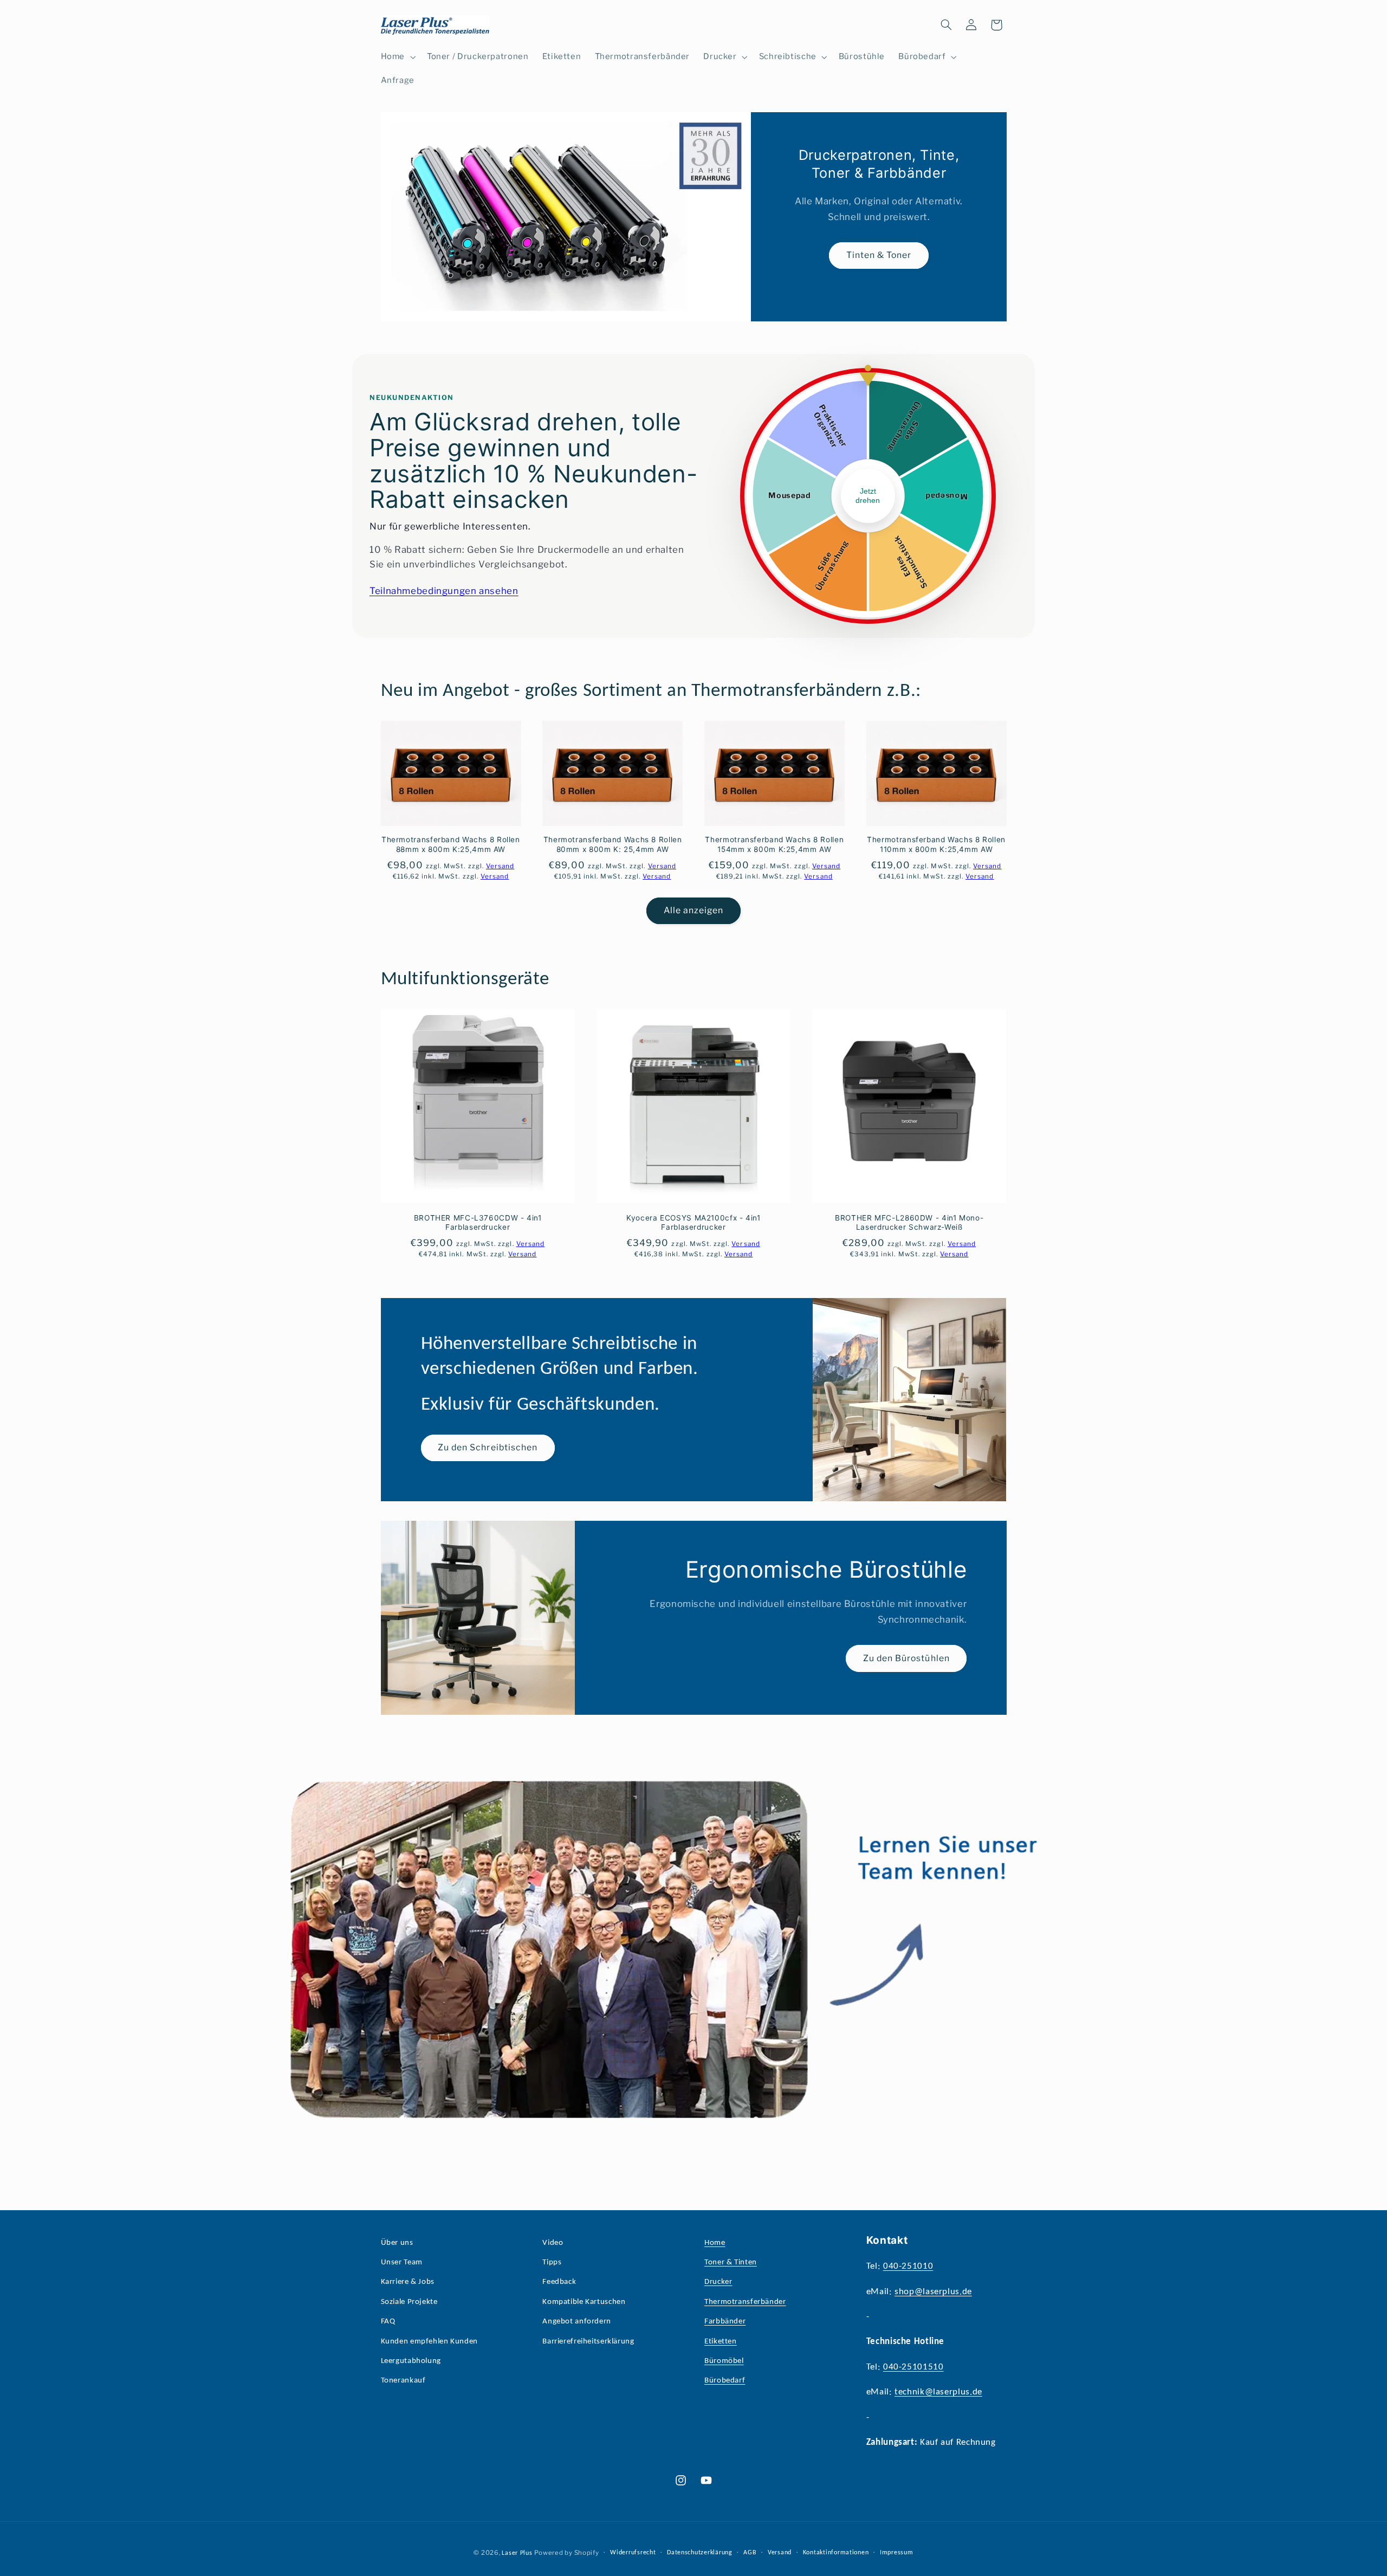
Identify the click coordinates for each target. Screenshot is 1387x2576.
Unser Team (402, 2262)
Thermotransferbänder (745, 2302)
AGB (750, 2553)
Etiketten (721, 2342)
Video (553, 2243)
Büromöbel (724, 2361)
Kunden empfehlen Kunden (430, 2342)
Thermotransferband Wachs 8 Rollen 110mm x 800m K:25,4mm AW (936, 844)
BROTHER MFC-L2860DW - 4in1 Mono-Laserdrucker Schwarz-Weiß (909, 1223)
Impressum (897, 2553)
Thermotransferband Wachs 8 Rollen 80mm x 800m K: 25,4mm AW (613, 844)
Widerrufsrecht (633, 2553)
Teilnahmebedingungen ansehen (444, 591)
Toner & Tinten (731, 2262)
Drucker (718, 2282)
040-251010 (908, 2266)
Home (715, 2243)
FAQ (388, 2322)
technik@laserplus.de (938, 2392)
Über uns (397, 2243)
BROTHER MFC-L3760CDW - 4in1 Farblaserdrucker (478, 1223)
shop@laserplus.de (933, 2292)
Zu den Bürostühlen (906, 1658)
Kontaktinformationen (836, 2553)
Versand (780, 2553)
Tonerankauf (403, 2381)
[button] (397, 57)
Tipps (552, 2262)
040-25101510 (913, 2367)
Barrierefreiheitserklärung (588, 2342)
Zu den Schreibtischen (488, 1447)
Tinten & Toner (879, 255)
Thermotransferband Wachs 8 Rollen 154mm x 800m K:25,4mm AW (774, 844)
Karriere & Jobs (408, 2282)
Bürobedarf (725, 2381)
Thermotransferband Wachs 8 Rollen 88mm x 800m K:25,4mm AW (451, 844)
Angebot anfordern (577, 2322)
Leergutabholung (411, 2361)
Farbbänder (725, 2322)
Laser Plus (517, 2553)
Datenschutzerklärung (700, 2553)
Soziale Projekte (409, 2302)
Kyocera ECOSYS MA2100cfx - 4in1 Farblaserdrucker (693, 1223)
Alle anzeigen (694, 910)
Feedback (559, 2282)
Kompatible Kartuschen (584, 2302)
